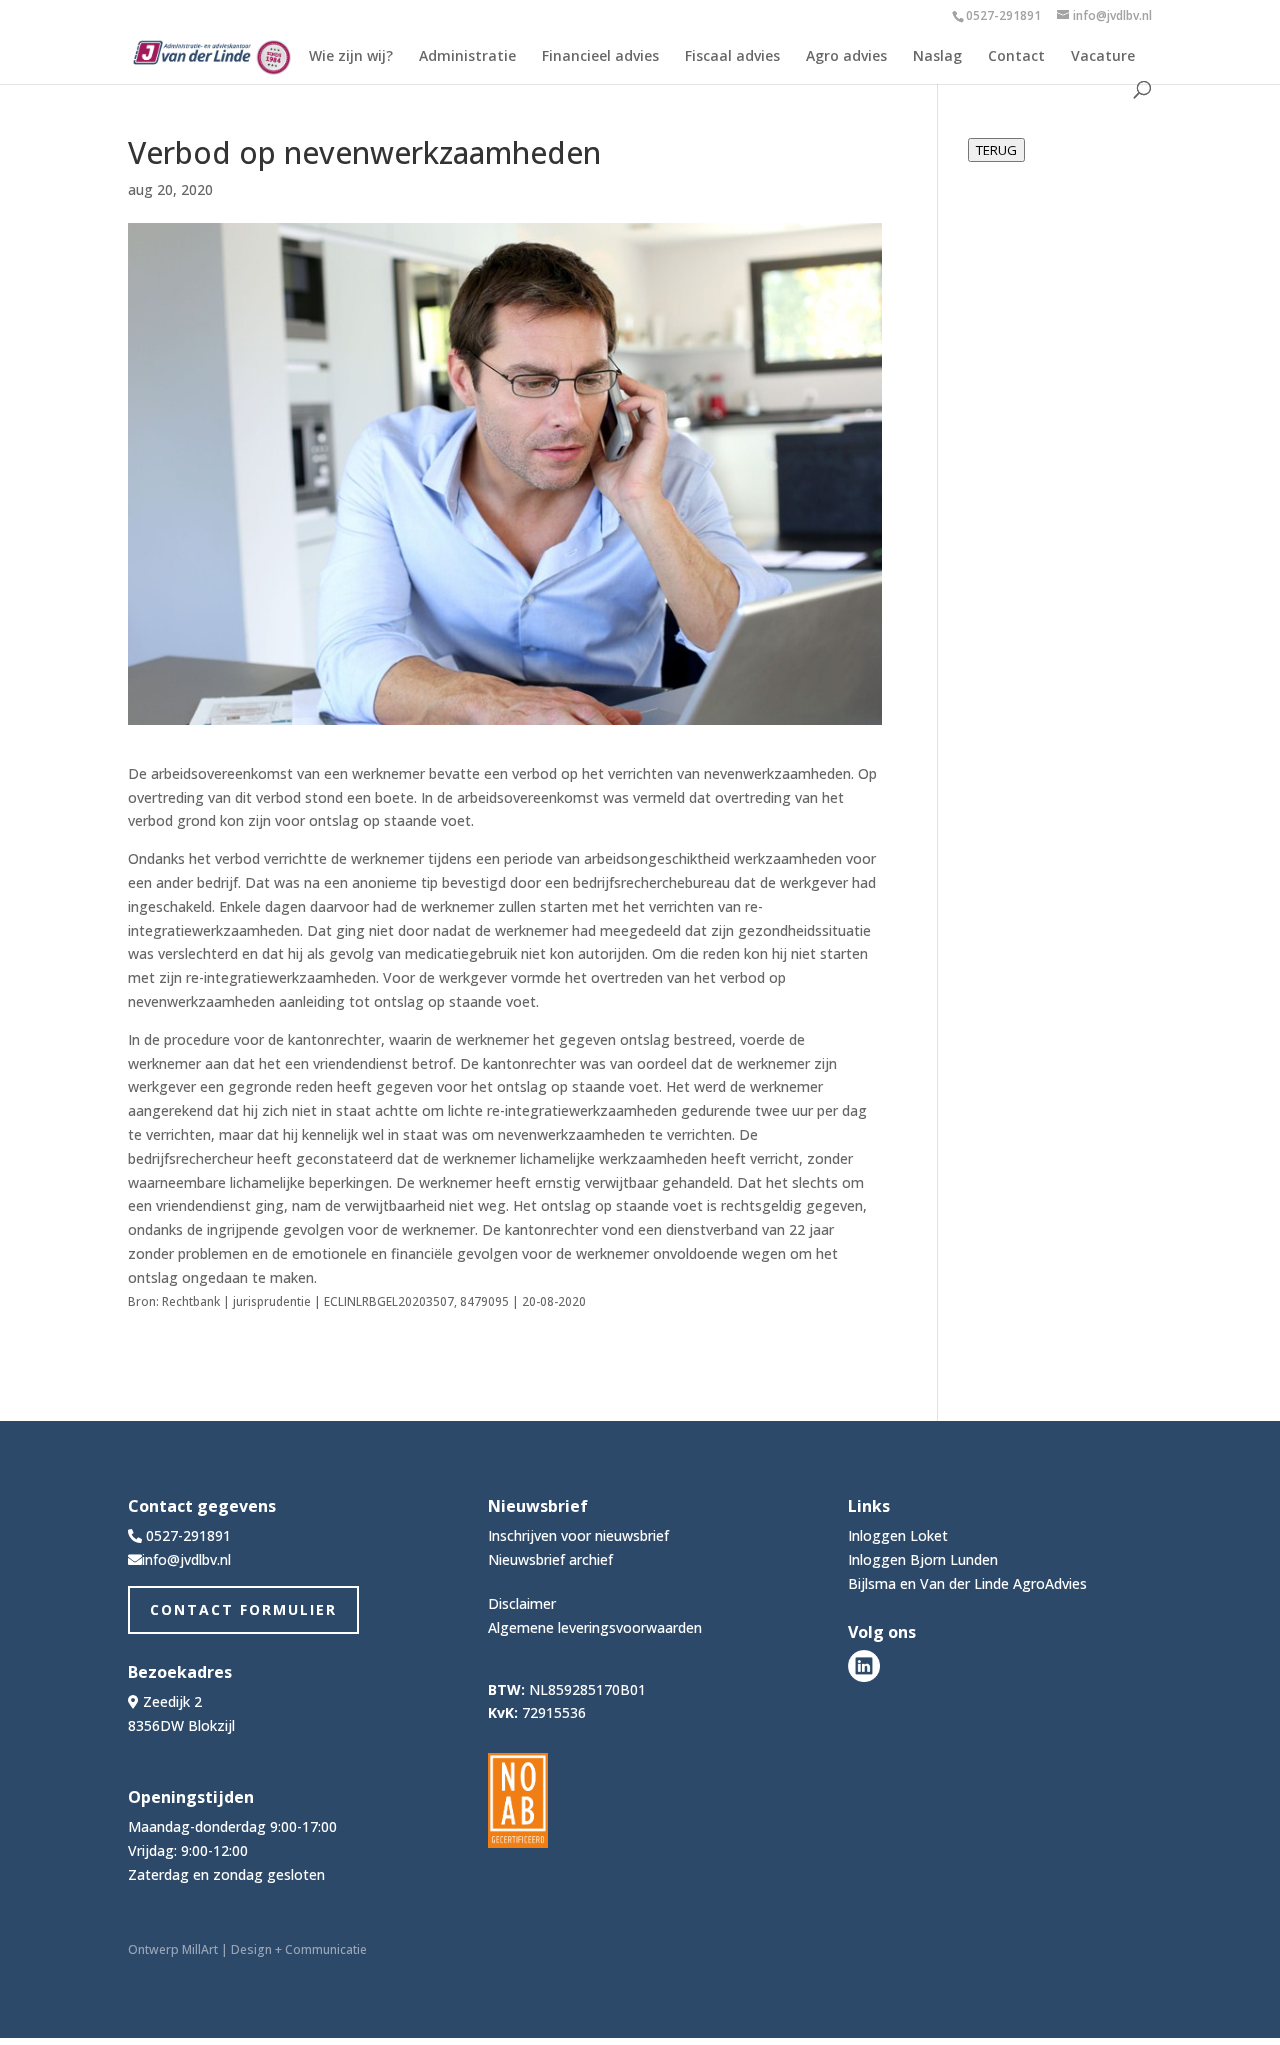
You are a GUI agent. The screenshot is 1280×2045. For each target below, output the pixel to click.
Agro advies (846, 57)
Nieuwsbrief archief (550, 1559)
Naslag (937, 57)
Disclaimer (522, 1603)
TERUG (996, 150)
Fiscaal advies (732, 57)
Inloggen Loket (898, 1535)
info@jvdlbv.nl (186, 1559)
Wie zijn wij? (351, 57)
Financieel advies (600, 57)
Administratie (467, 57)
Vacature (1103, 57)
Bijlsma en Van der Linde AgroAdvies (967, 1583)
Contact (1016, 57)
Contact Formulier (243, 1609)
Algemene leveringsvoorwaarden (595, 1627)
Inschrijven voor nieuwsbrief (578, 1535)
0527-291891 (1003, 15)
